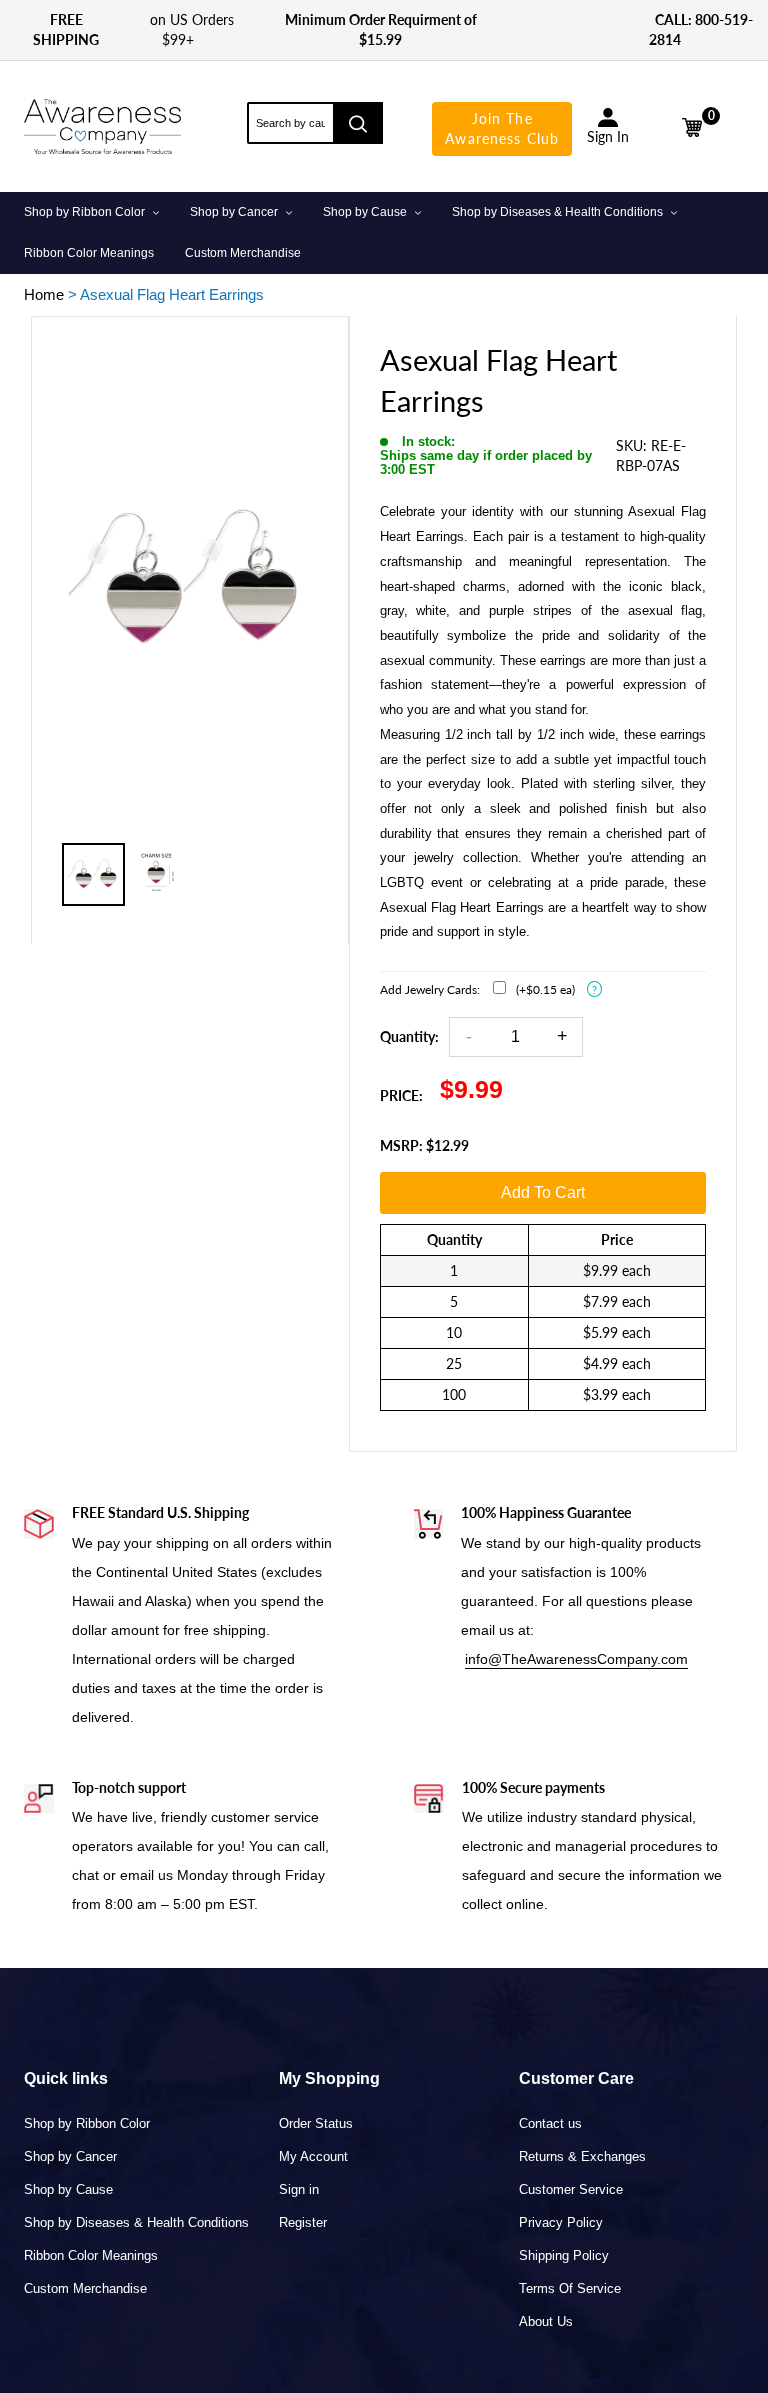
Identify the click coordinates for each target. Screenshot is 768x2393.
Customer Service (571, 2189)
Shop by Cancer (70, 2156)
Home (44, 294)
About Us (546, 2321)
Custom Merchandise (85, 2288)
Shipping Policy (564, 2255)
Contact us (550, 2123)
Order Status (316, 2123)
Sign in (299, 2189)
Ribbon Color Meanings (91, 2255)
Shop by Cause (68, 2189)
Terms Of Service (570, 2288)
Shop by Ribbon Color (87, 2123)
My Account (313, 2156)
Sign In (608, 136)
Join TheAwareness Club (502, 128)
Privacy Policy (561, 2222)
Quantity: (409, 1036)
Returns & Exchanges (582, 2156)
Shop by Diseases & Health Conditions (136, 2222)
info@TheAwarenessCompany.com (576, 1659)
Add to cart (543, 1192)
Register (303, 2222)
